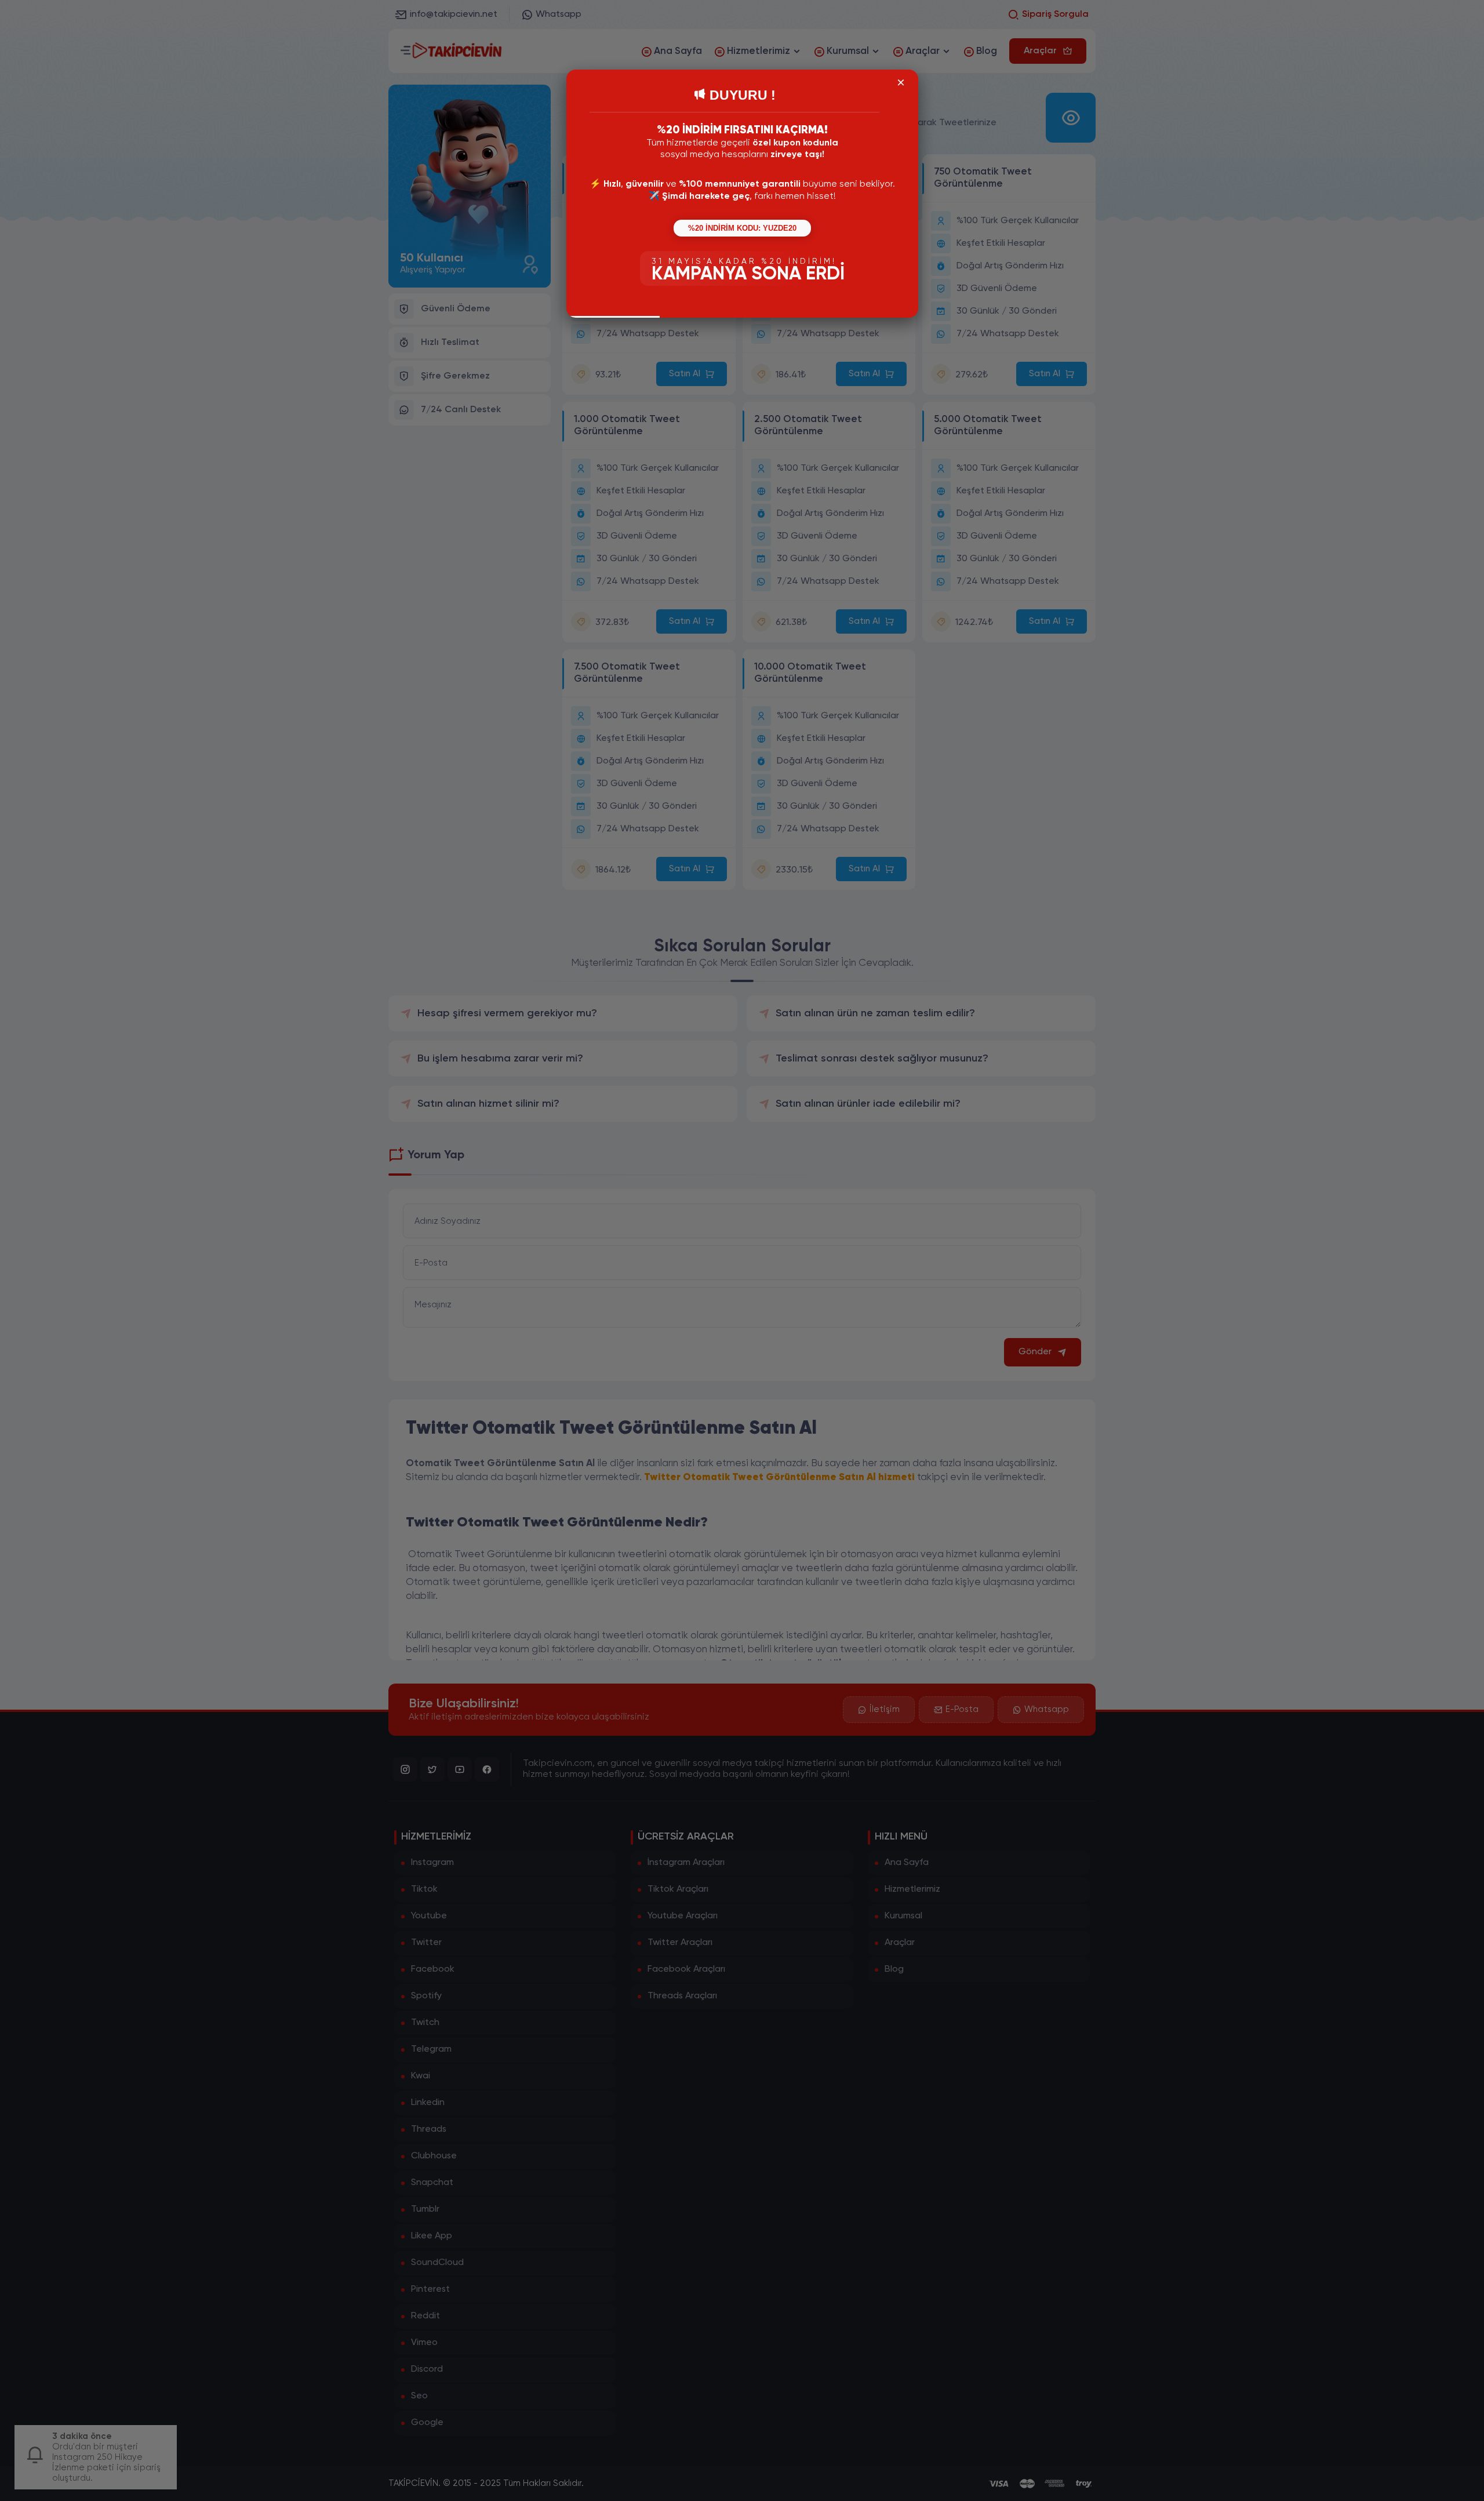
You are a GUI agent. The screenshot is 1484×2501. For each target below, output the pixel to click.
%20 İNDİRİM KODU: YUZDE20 (742, 228)
